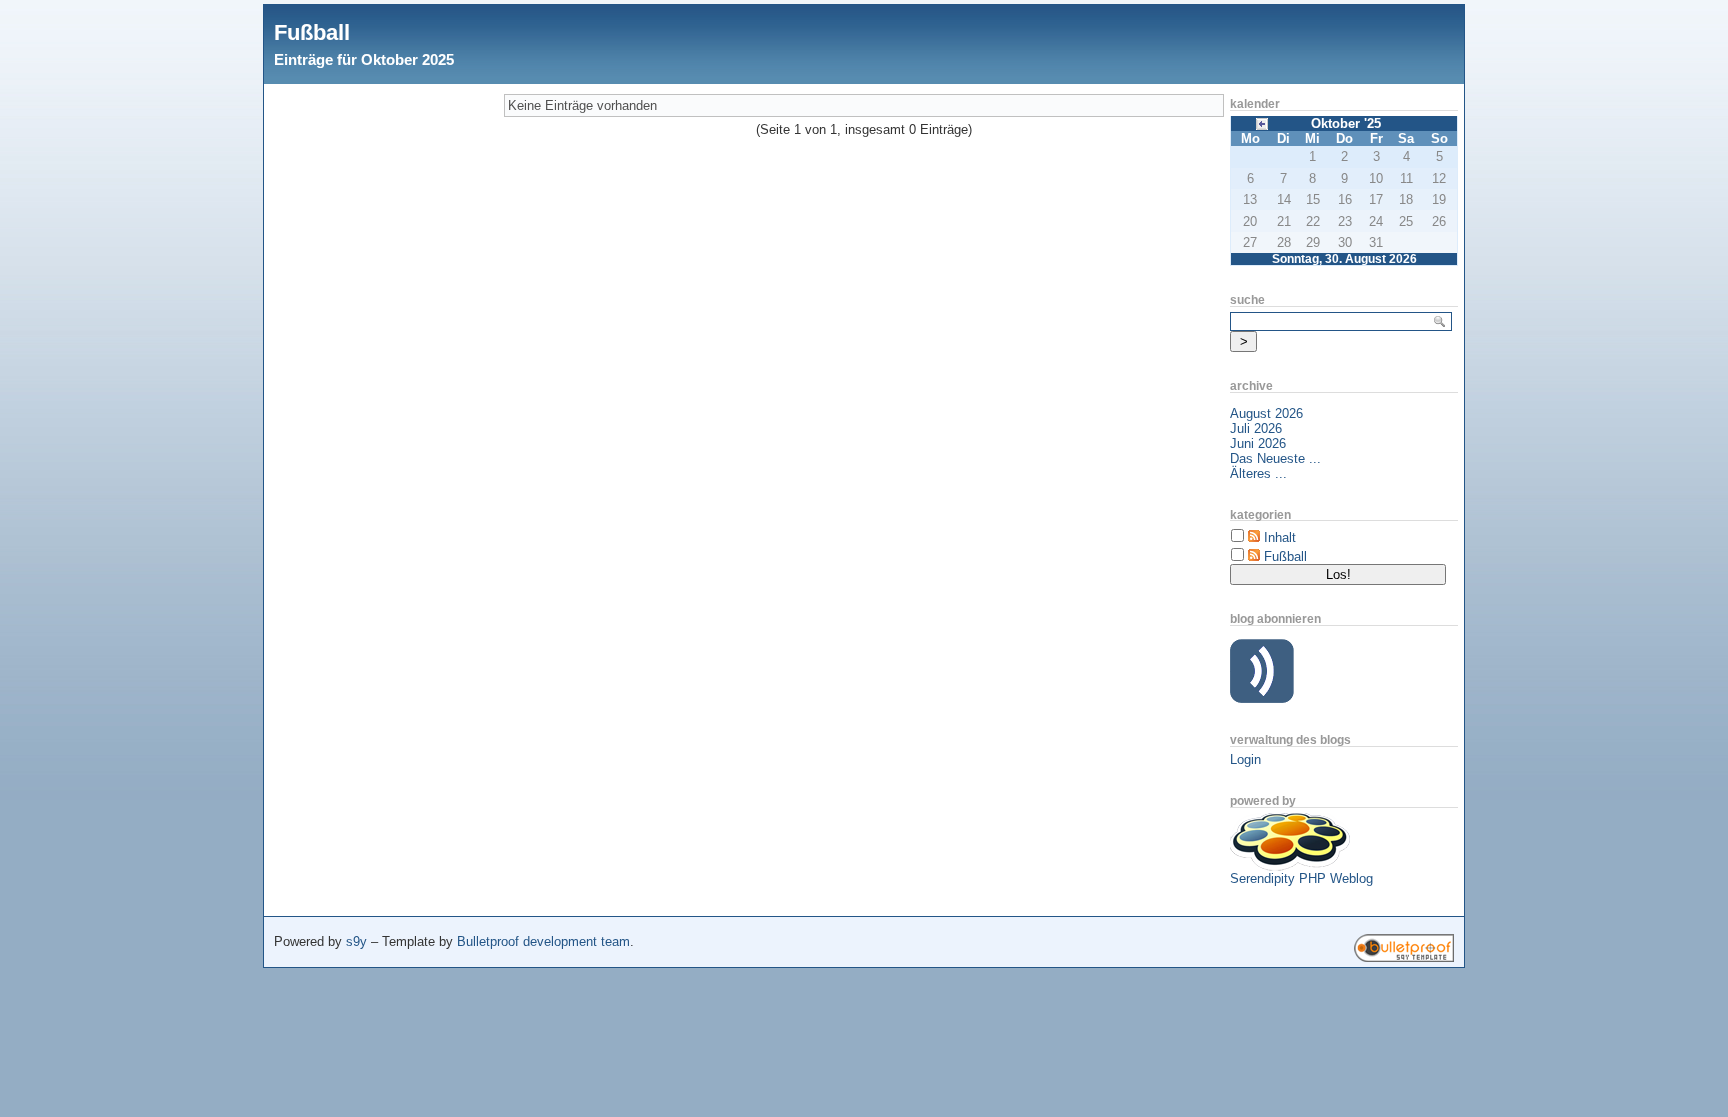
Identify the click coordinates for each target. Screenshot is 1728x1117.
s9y (356, 941)
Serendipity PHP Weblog (1301, 878)
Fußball (312, 32)
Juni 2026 (1258, 443)
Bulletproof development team (543, 941)
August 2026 (1266, 413)
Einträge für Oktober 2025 (364, 59)
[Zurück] (1262, 122)
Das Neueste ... (1275, 458)
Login (1245, 759)
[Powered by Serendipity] (1290, 866)
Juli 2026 (1256, 428)
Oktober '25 (1346, 123)
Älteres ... (1258, 473)
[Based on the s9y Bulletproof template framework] (1404, 957)
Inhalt (1280, 537)
